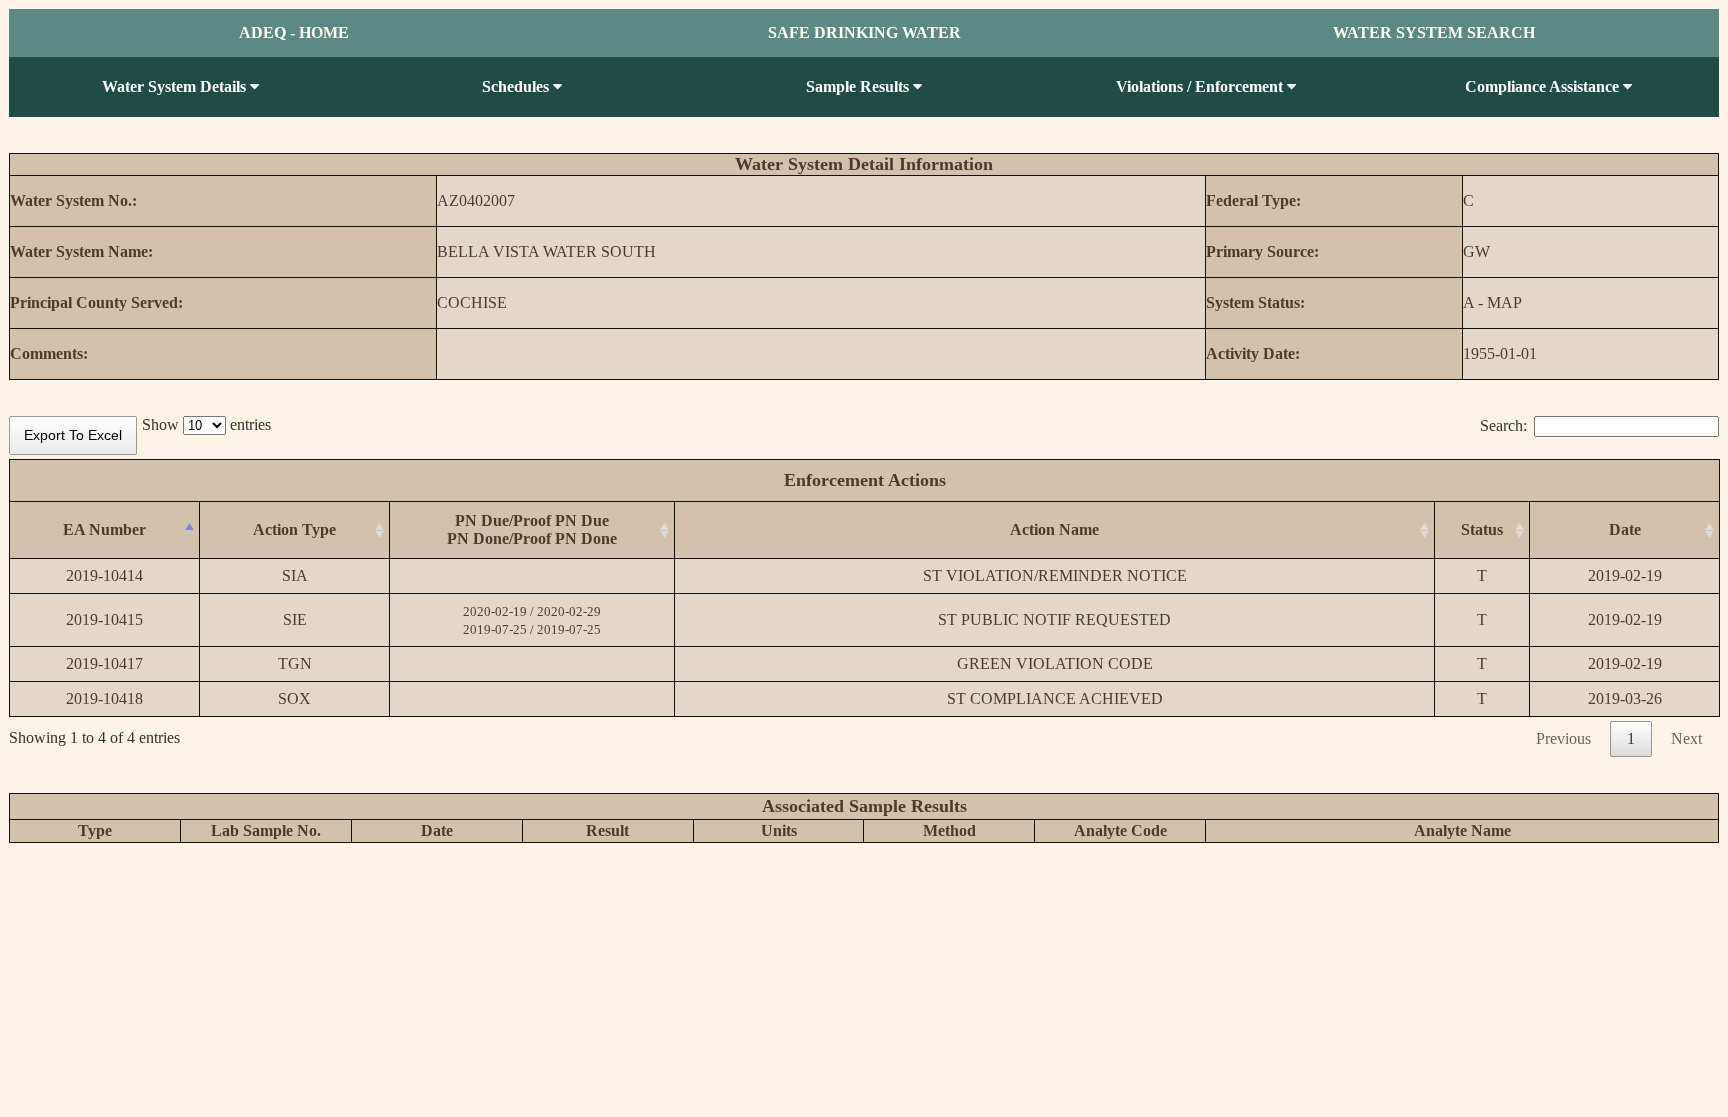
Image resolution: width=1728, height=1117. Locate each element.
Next (1686, 738)
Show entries (206, 424)
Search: (1503, 425)
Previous (1563, 738)
